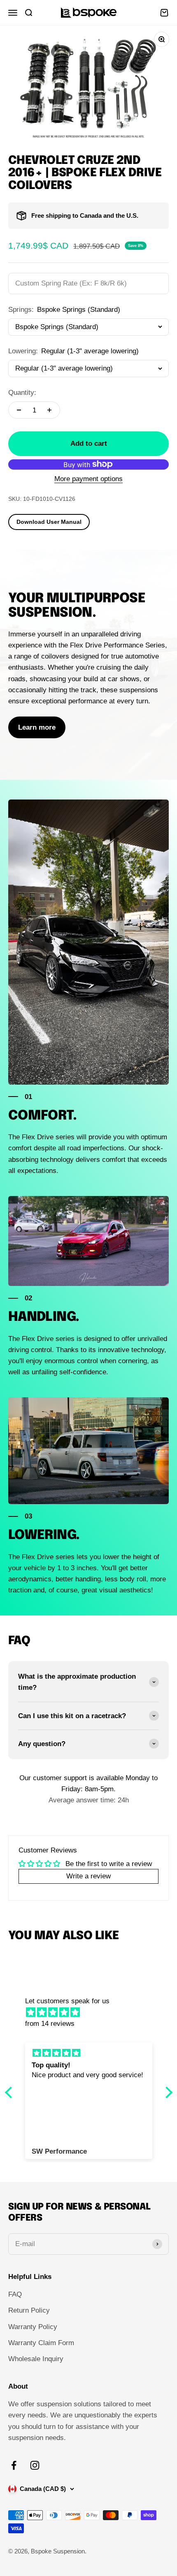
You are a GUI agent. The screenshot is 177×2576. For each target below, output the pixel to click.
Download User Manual (49, 522)
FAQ (15, 2294)
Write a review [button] (88, 1876)
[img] (93, 2012)
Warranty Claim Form (41, 2343)
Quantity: (22, 393)
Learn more (37, 727)
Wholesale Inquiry (36, 2359)
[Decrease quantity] (19, 410)
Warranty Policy (33, 2327)
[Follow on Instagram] (35, 2465)
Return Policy (29, 2310)
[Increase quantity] (49, 410)
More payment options (88, 479)
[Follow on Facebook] (14, 2465)
